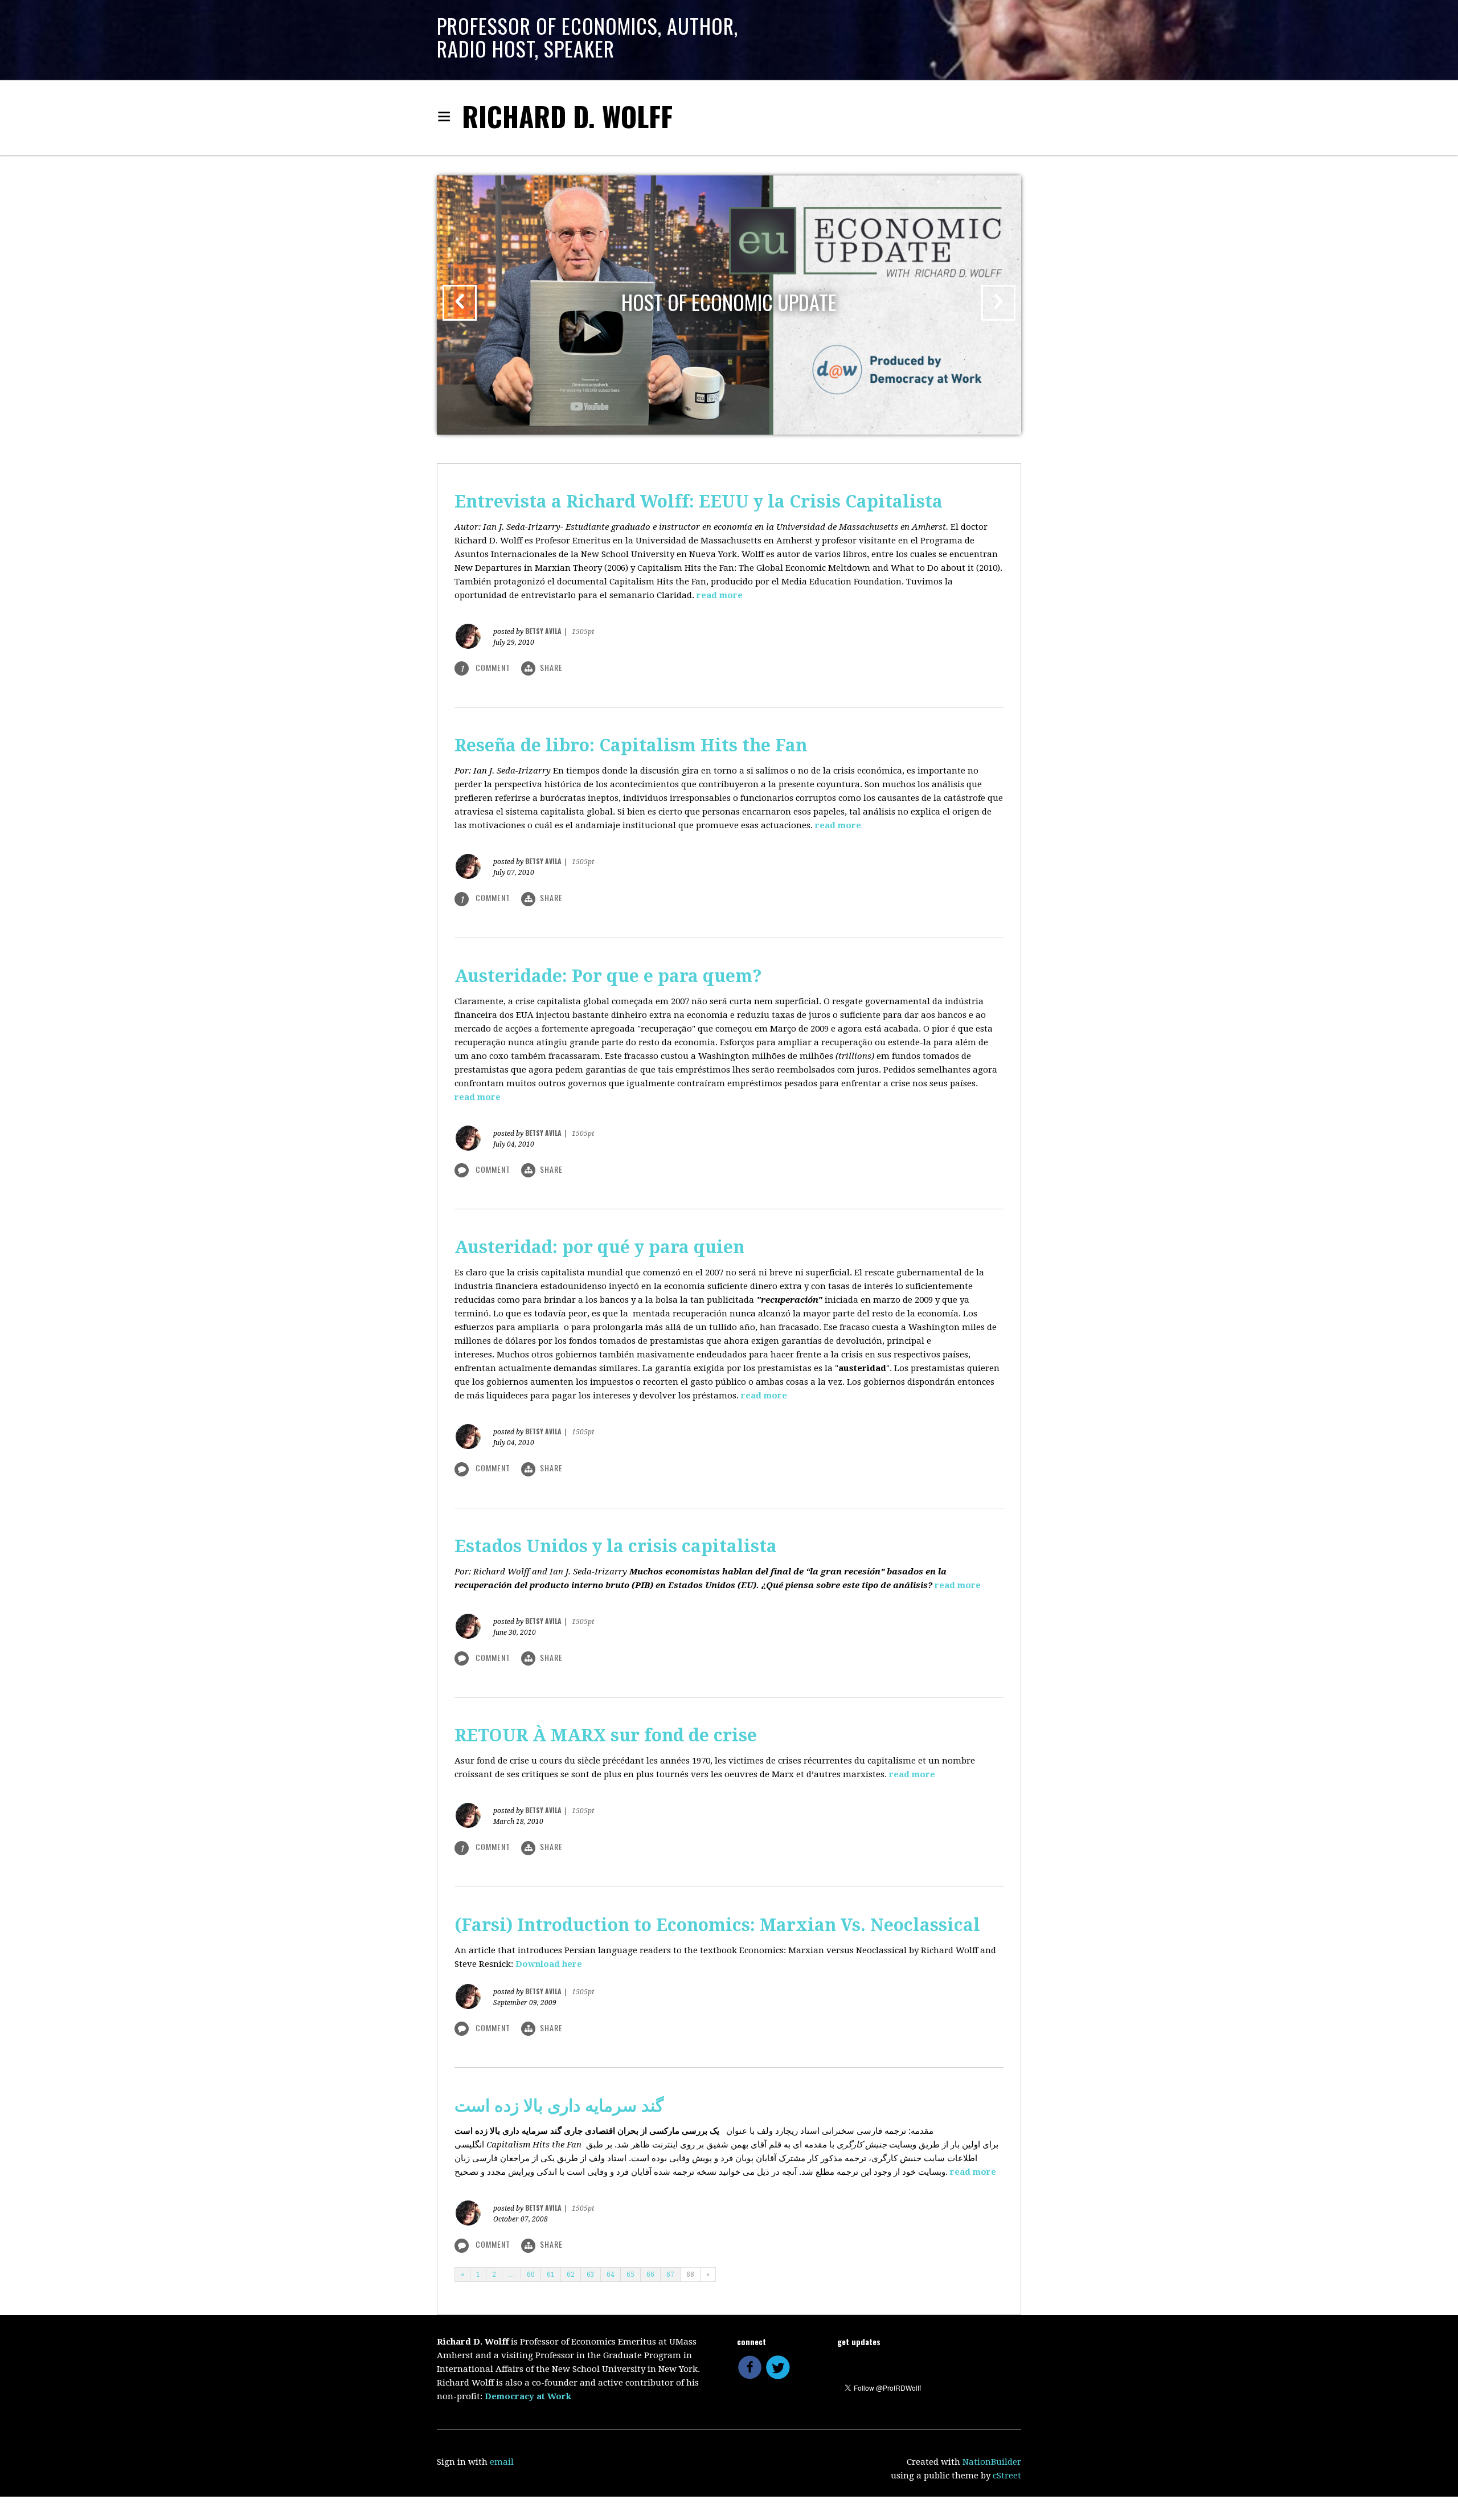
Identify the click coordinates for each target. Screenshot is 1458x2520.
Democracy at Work (528, 2396)
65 (630, 2274)
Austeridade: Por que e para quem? (608, 976)
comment (487, 668)
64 (611, 2274)
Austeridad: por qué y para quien (599, 1247)
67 (670, 2274)
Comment (493, 1169)
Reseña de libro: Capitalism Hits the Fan (631, 745)
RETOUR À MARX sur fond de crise (606, 1735)
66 (650, 2274)
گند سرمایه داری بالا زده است (559, 2106)
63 (591, 2274)
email (502, 2462)
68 (690, 2274)
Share (551, 667)
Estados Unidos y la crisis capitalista (616, 1546)
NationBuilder (992, 2462)
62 (571, 2274)
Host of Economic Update (729, 302)
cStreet (1007, 2476)
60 (531, 2274)
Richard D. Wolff (567, 116)
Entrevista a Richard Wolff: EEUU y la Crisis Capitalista (699, 502)
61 (551, 2274)
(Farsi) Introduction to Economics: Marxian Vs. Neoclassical (717, 1925)
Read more (720, 595)
